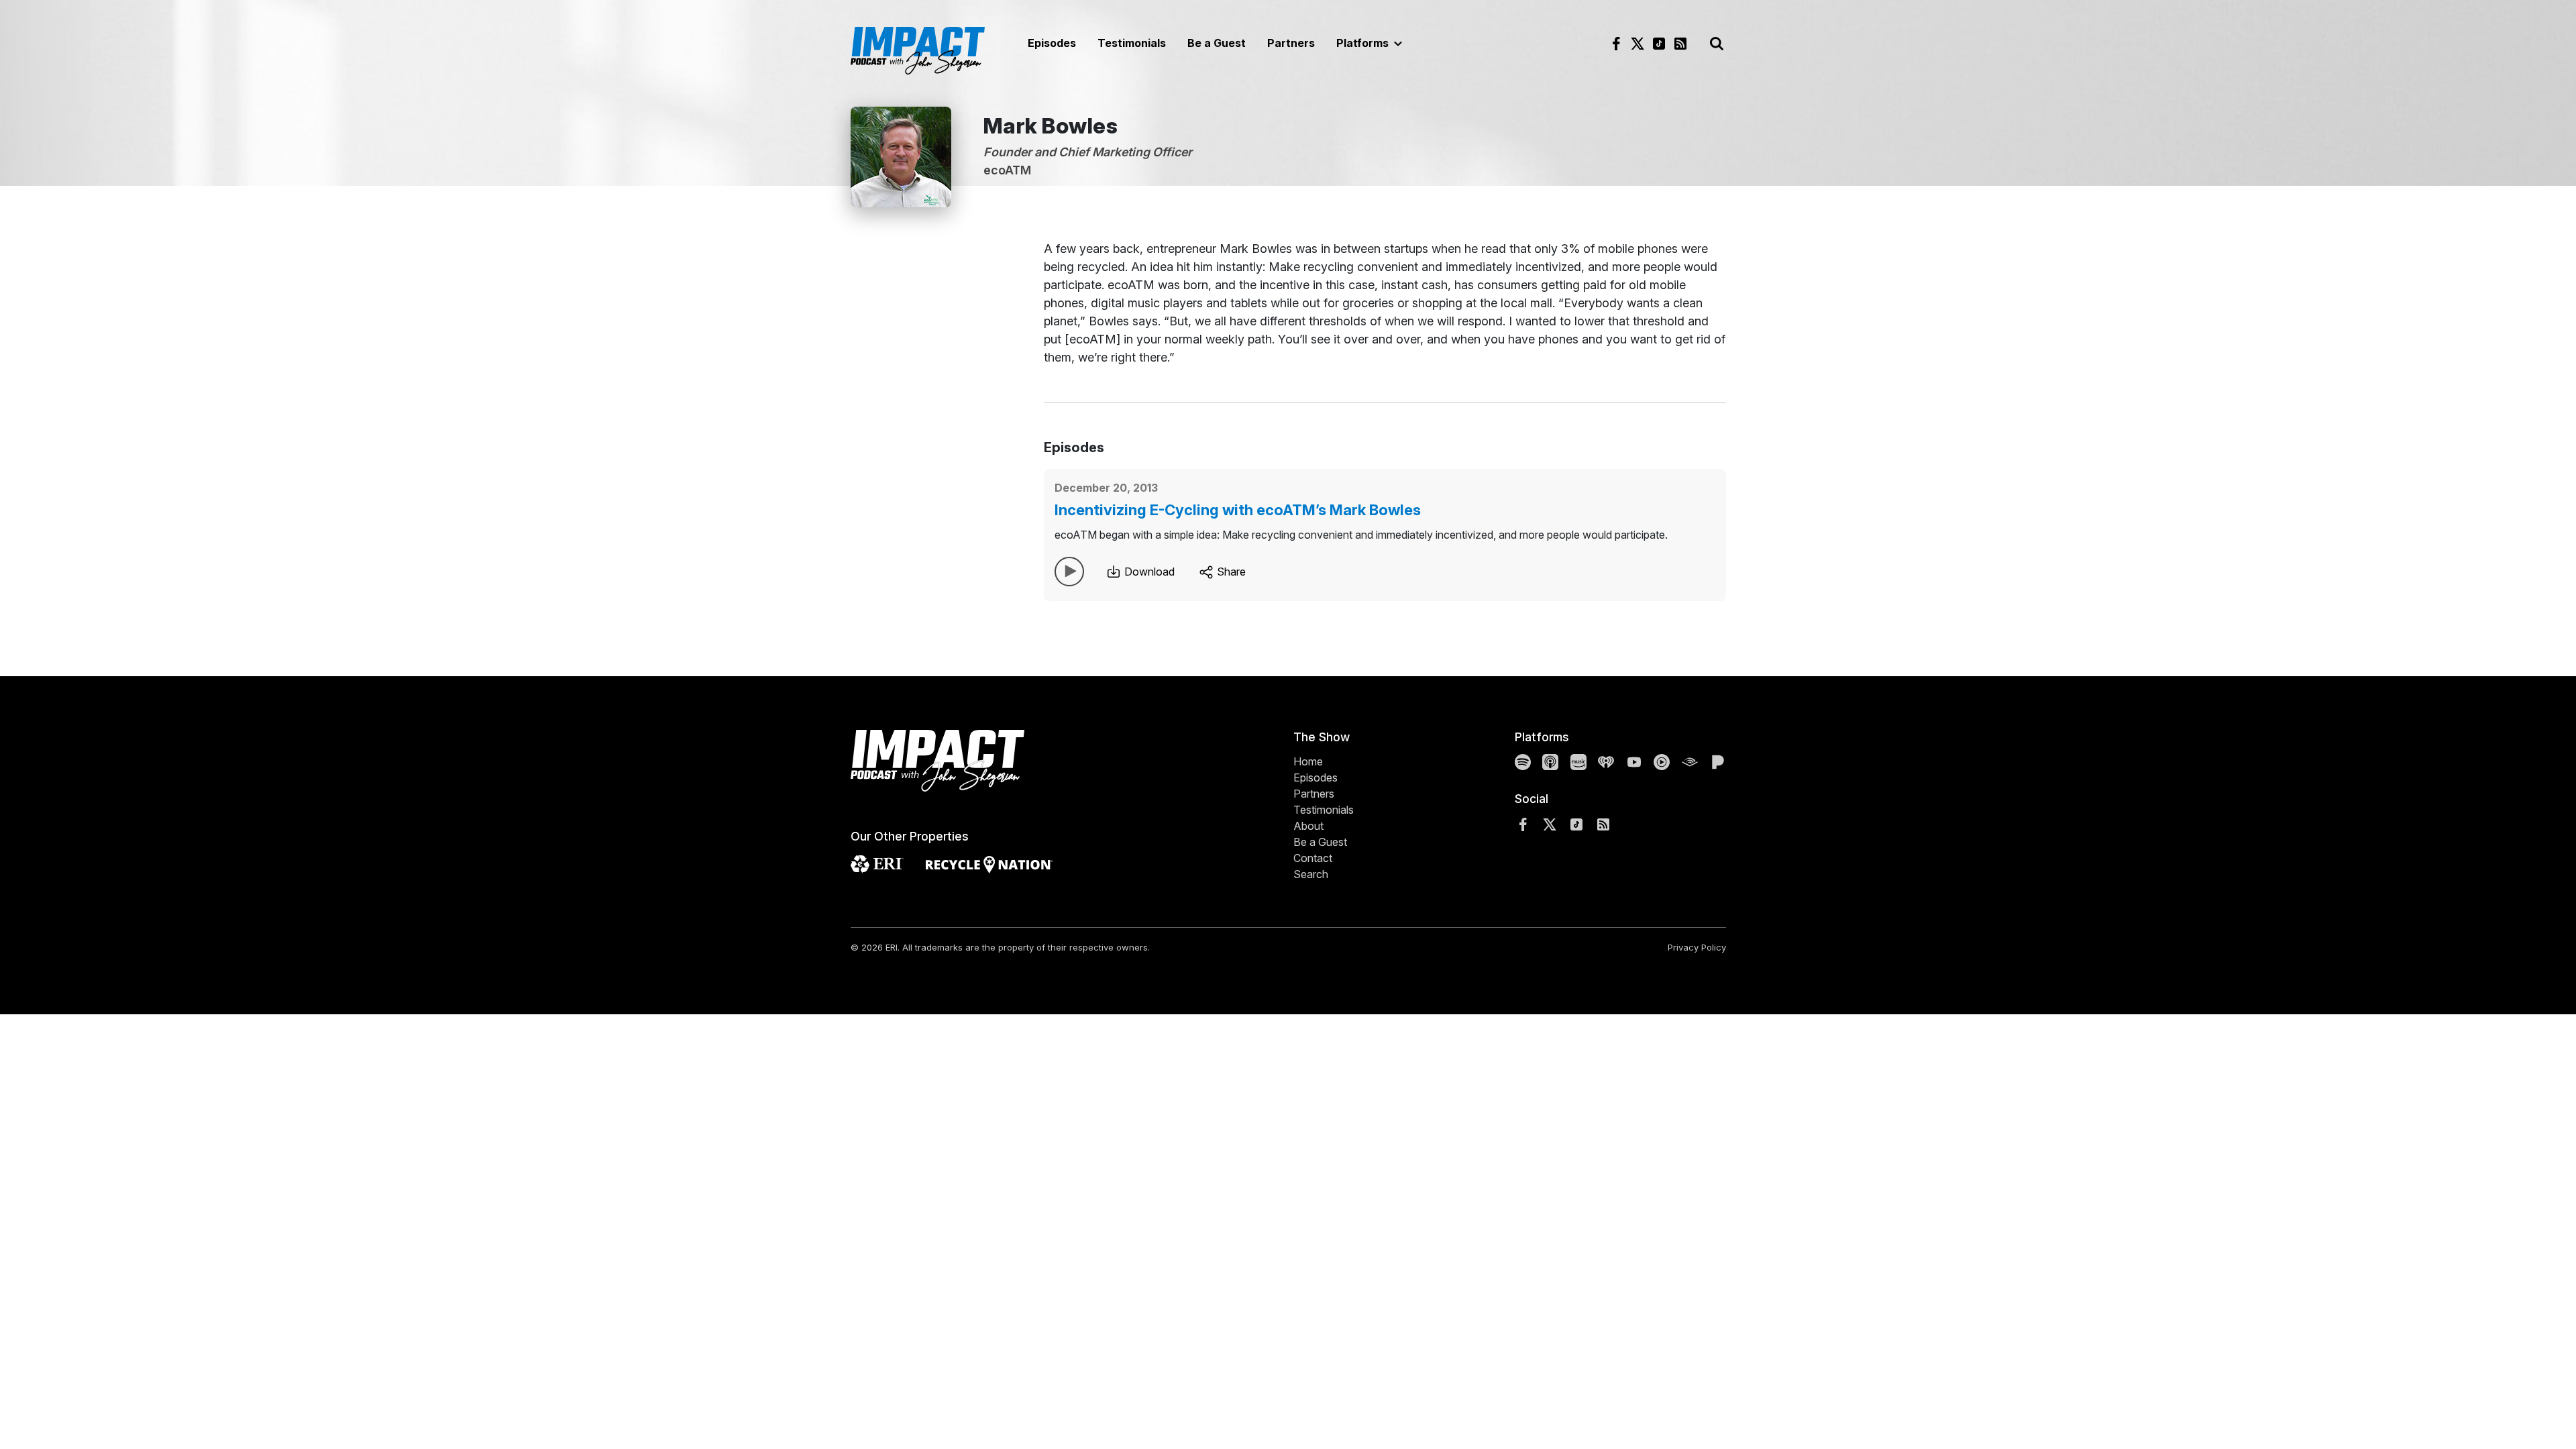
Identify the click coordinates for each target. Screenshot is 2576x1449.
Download (1148, 572)
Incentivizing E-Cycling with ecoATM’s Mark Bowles (1238, 510)
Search (1311, 874)
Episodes (1052, 43)
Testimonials (1132, 43)
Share (1230, 572)
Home (1308, 761)
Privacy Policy (1697, 947)
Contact (1313, 858)
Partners (1291, 43)
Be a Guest (1217, 43)
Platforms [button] (1364, 43)
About (1308, 826)
